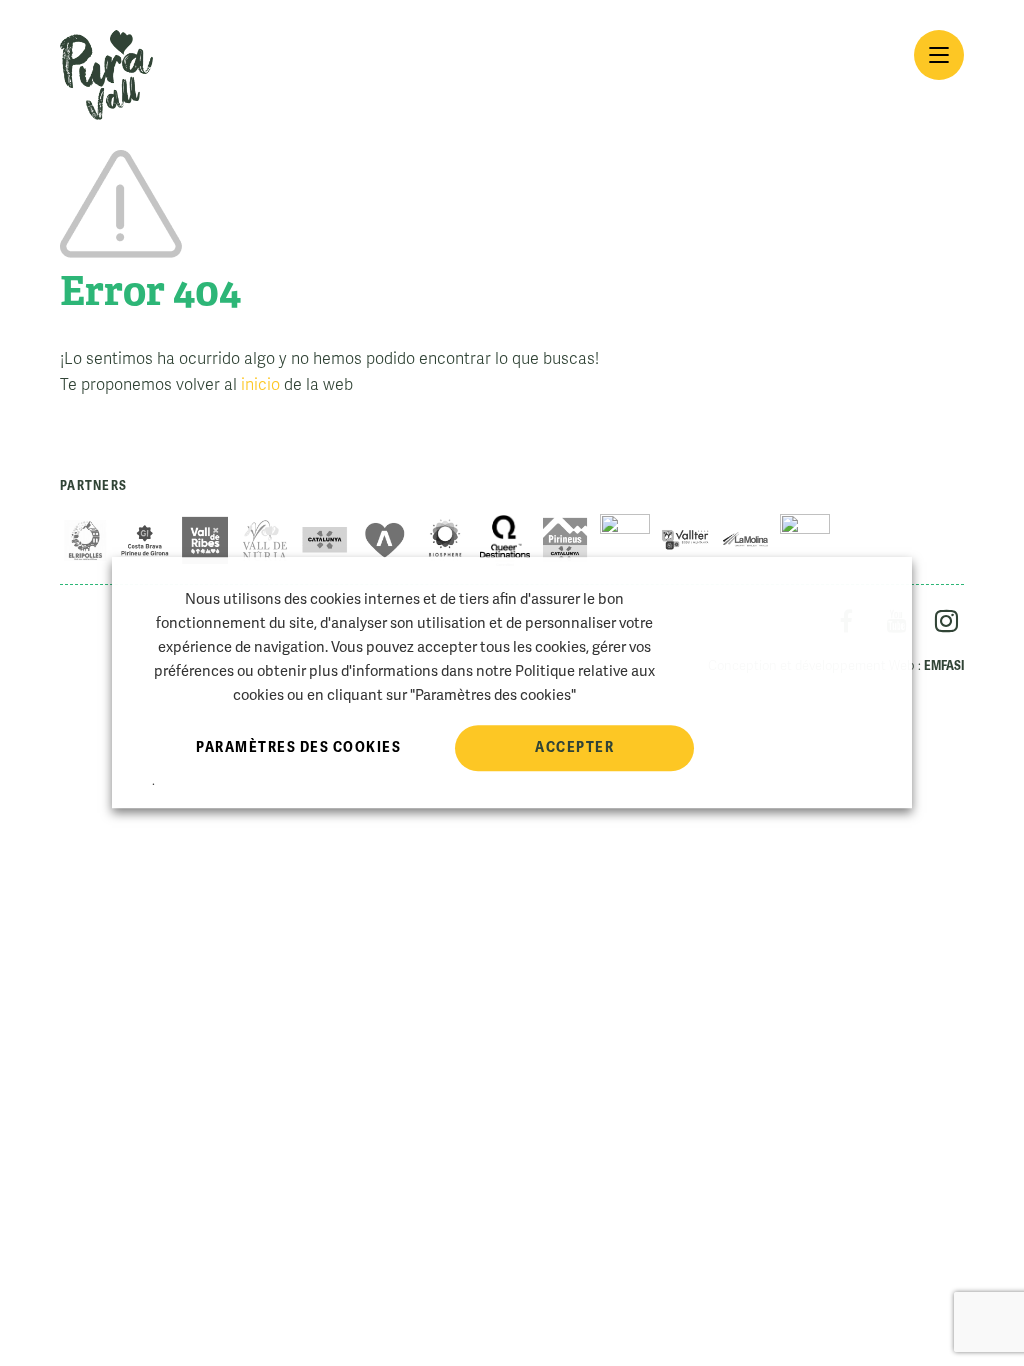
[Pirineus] (565, 539)
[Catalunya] (325, 539)
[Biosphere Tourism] (445, 539)
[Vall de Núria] (265, 539)
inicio (260, 385)
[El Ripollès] (85, 539)
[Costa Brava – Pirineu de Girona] (145, 539)
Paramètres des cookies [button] (298, 747)
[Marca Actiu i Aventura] (385, 539)
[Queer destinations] (505, 540)
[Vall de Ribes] (205, 539)
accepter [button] (574, 747)
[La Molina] (745, 539)
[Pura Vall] (106, 75)
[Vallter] (685, 539)
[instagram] (946, 624)
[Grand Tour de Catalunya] (625, 539)
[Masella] (805, 539)
